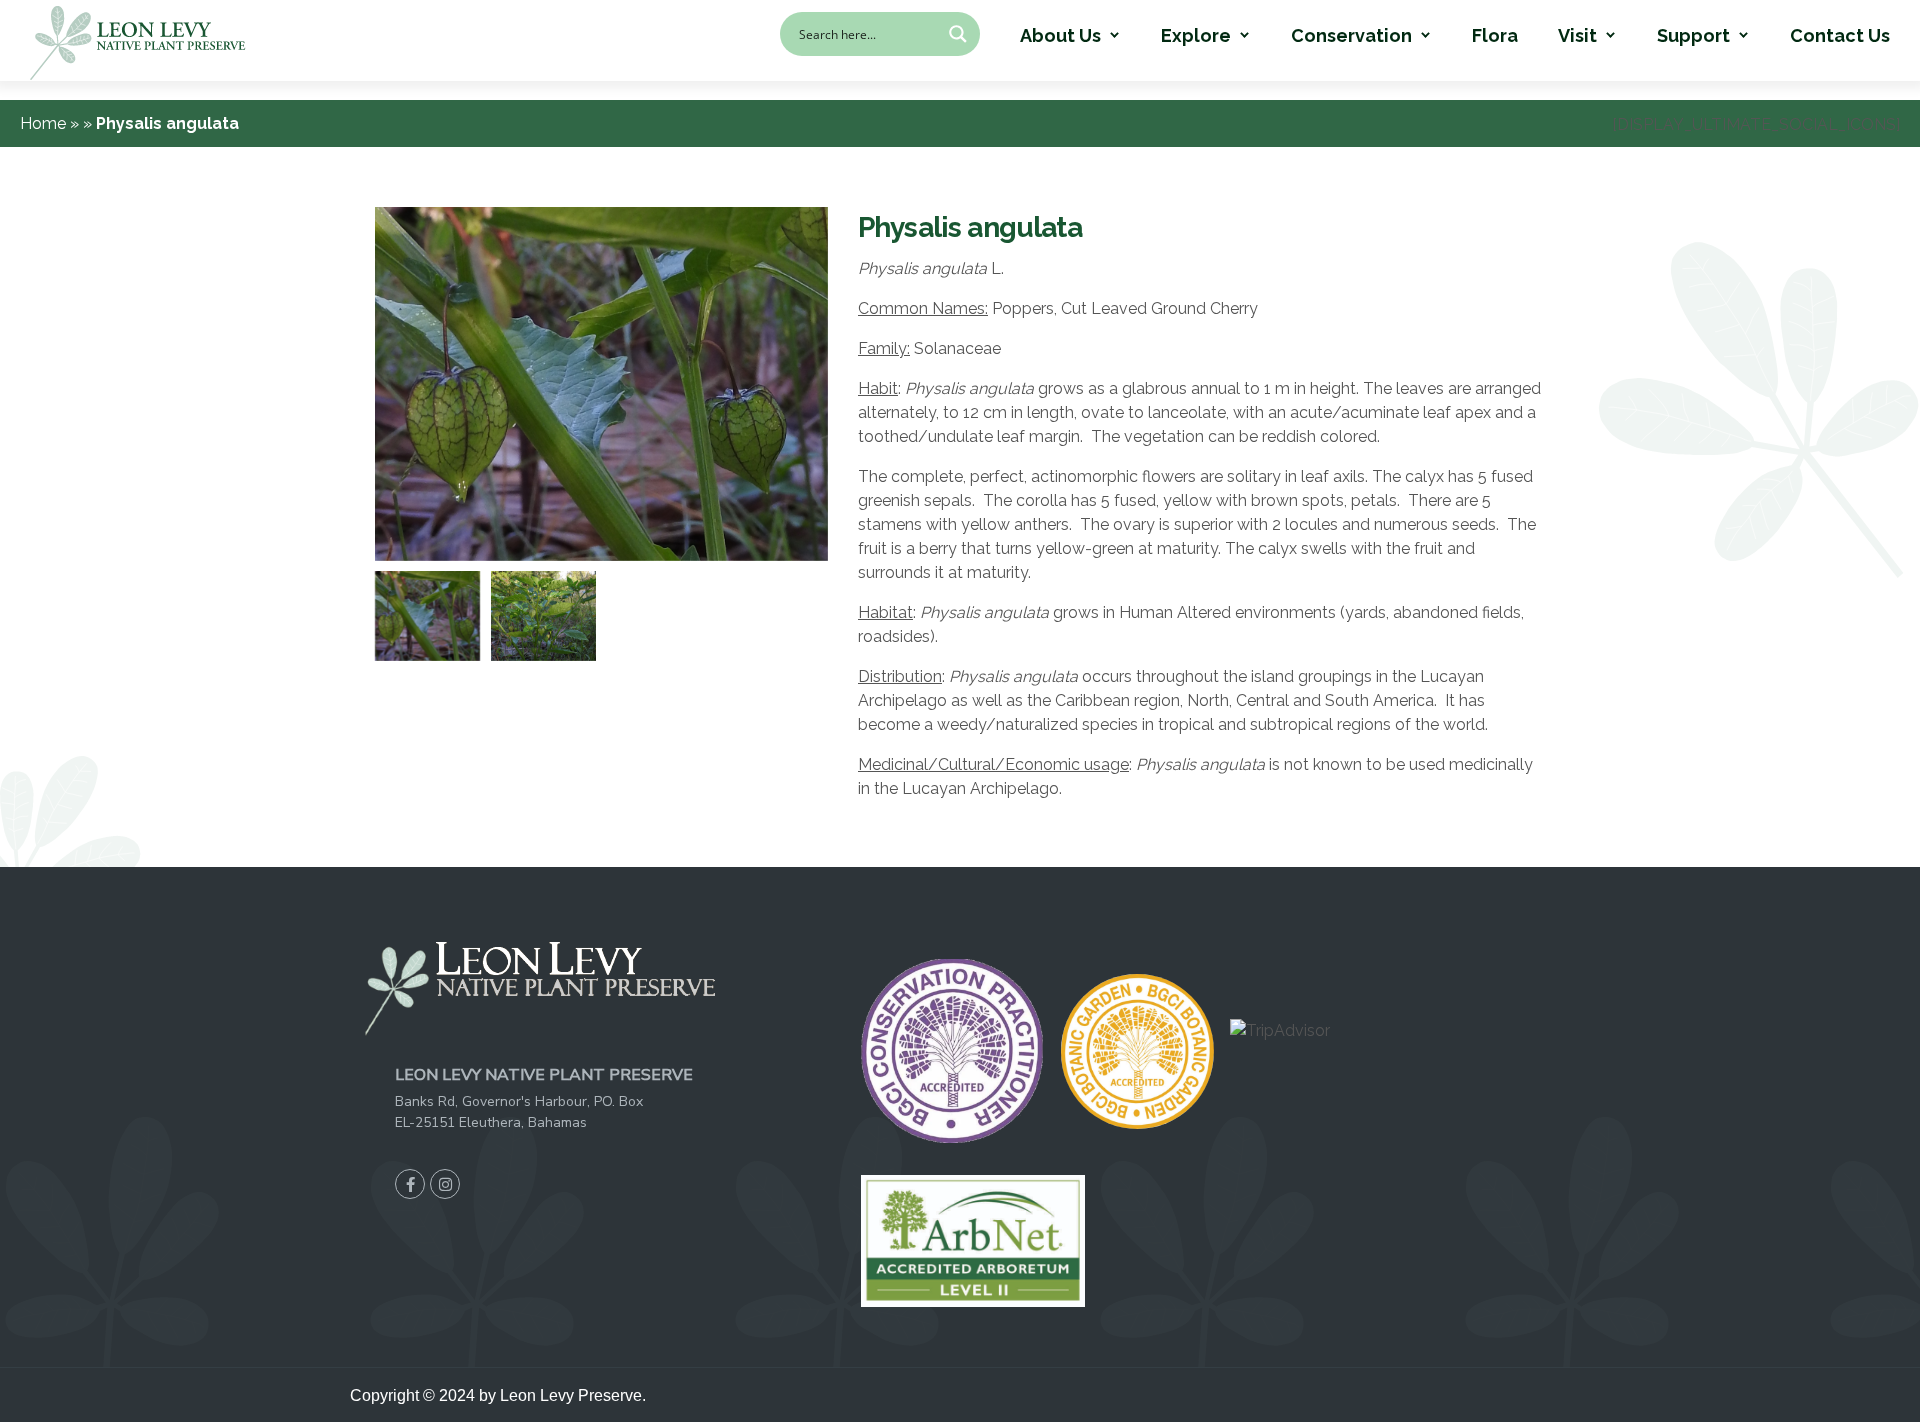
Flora (1495, 36)
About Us (1060, 36)
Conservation (1351, 36)
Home (45, 123)
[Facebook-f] (410, 1184)
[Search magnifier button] (958, 34)
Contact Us (1840, 36)
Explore (1196, 36)
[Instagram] (445, 1184)
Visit (1577, 36)
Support (1693, 36)
